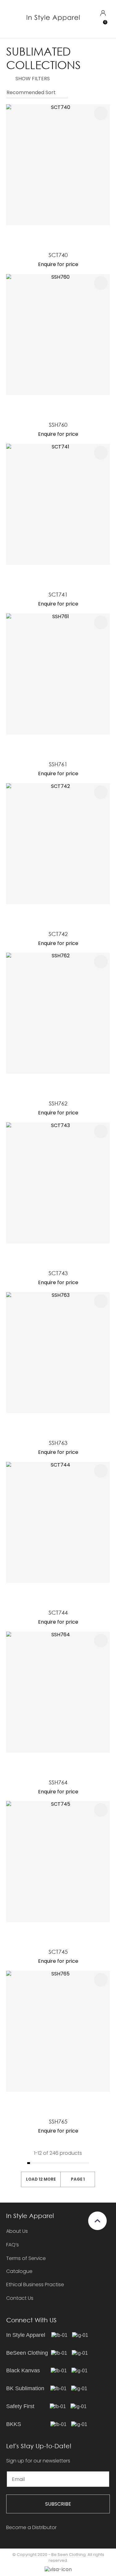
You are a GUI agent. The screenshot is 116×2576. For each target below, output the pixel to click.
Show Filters (33, 79)
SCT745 (58, 1952)
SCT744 (58, 1613)
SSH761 (58, 764)
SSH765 (58, 2121)
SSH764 (58, 1782)
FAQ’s (13, 2245)
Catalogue (19, 2272)
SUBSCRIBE (58, 2504)
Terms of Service (26, 2258)
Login (103, 13)
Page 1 (78, 2179)
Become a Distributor (31, 2527)
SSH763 (58, 1443)
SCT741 (58, 594)
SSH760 (58, 425)
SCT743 (58, 1273)
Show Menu (10, 19)
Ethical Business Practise (35, 2285)
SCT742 (58, 934)
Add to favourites (101, 113)
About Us (17, 2231)
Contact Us (20, 2298)
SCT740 (58, 255)
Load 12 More (41, 2179)
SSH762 (58, 1103)
